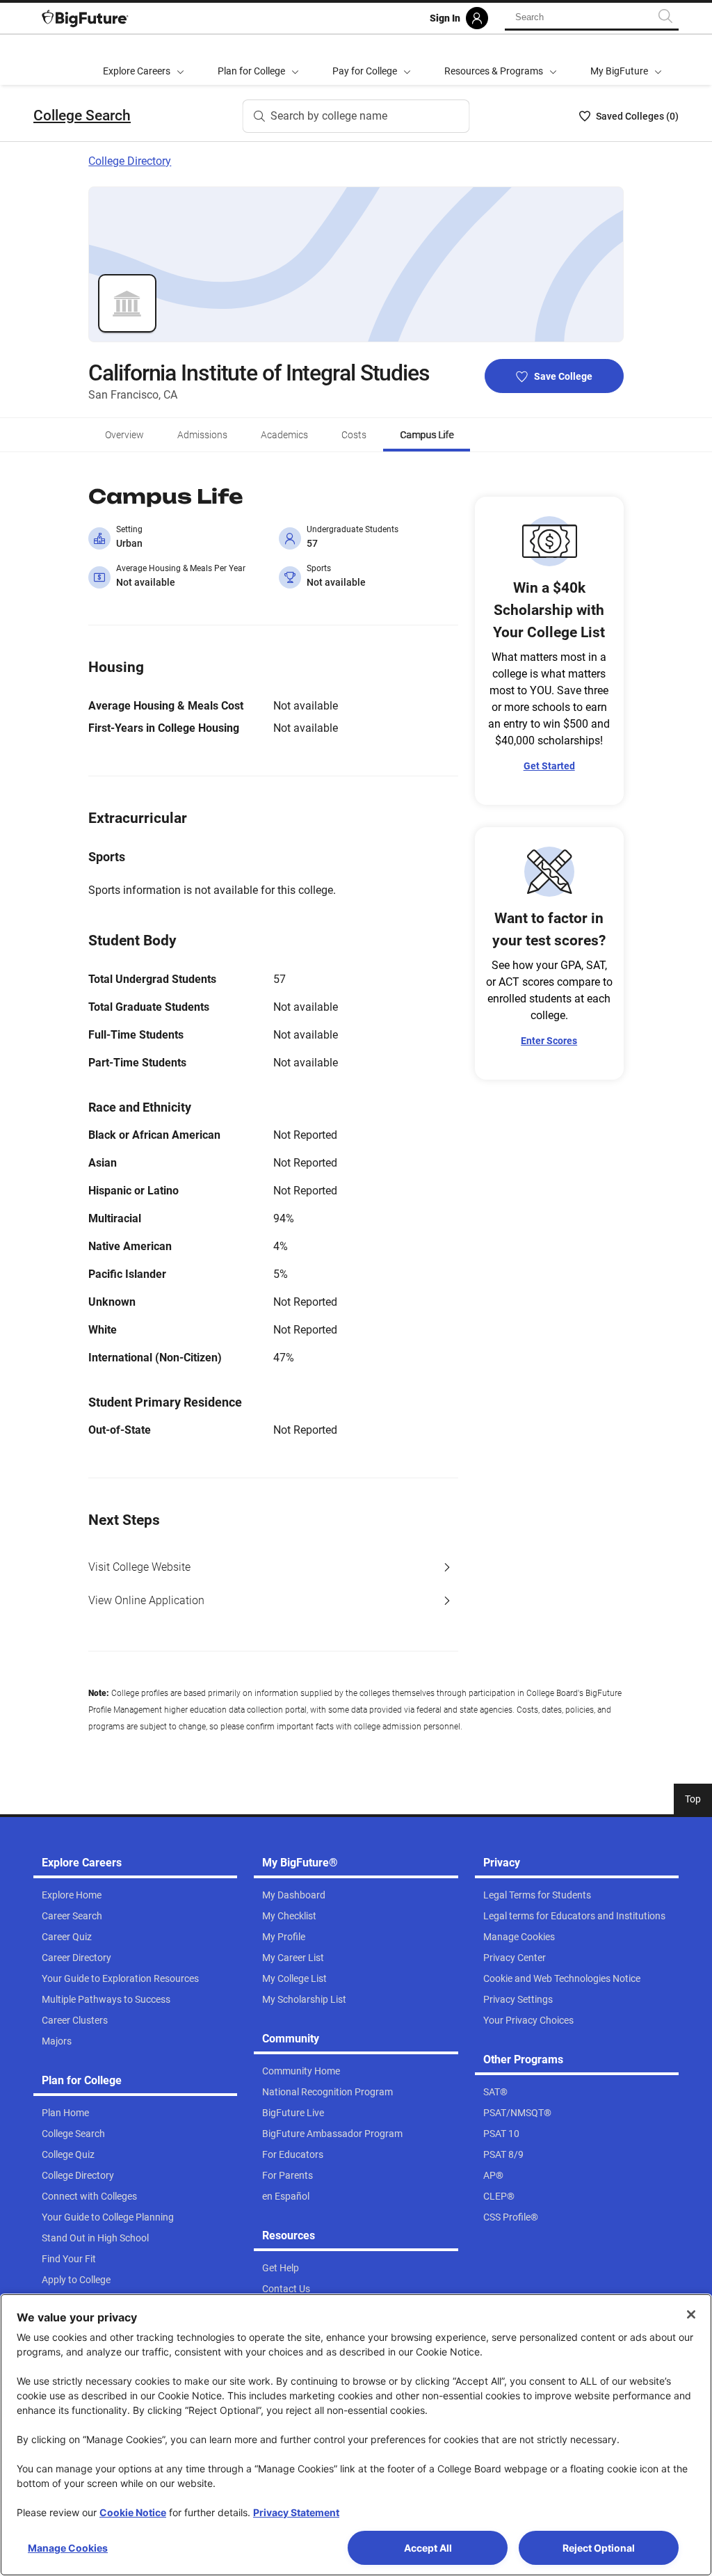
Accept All (428, 2548)
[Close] (691, 2314)
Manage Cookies (68, 2548)
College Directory (130, 161)
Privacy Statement (296, 2512)
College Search (82, 115)
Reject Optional (599, 2548)
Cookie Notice (133, 2512)
